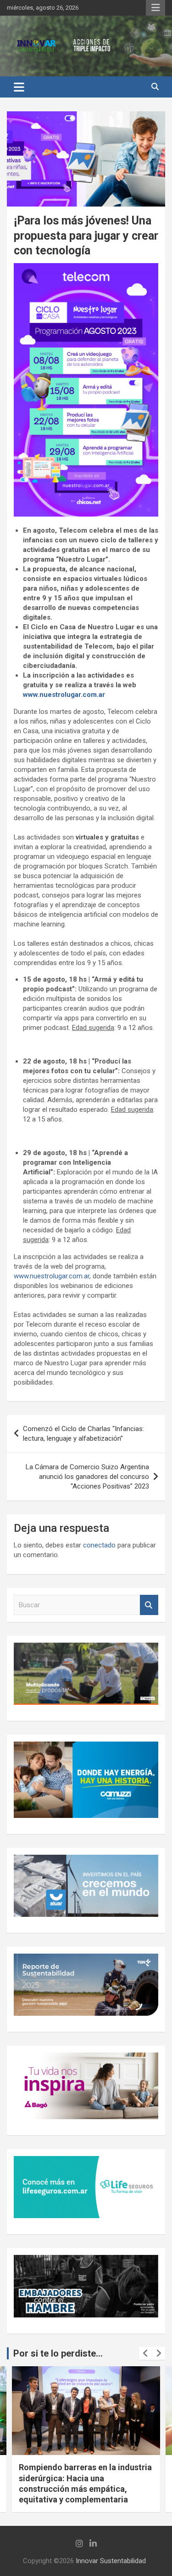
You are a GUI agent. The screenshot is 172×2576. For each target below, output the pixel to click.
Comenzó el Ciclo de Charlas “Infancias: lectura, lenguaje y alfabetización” (83, 1434)
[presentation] (145, 2353)
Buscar (149, 1605)
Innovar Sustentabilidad (111, 2561)
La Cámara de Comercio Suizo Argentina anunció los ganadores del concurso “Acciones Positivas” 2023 (87, 1477)
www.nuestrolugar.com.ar (64, 695)
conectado (99, 1545)
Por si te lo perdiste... (58, 2353)
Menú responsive (155, 8)
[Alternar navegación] (19, 87)
